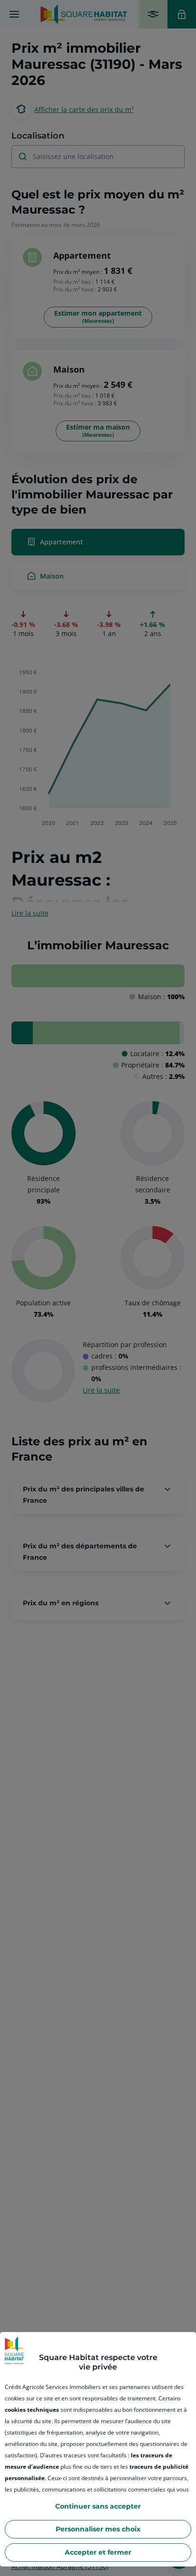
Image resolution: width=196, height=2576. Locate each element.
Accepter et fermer (98, 2552)
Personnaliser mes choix (98, 2529)
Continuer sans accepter (98, 2506)
